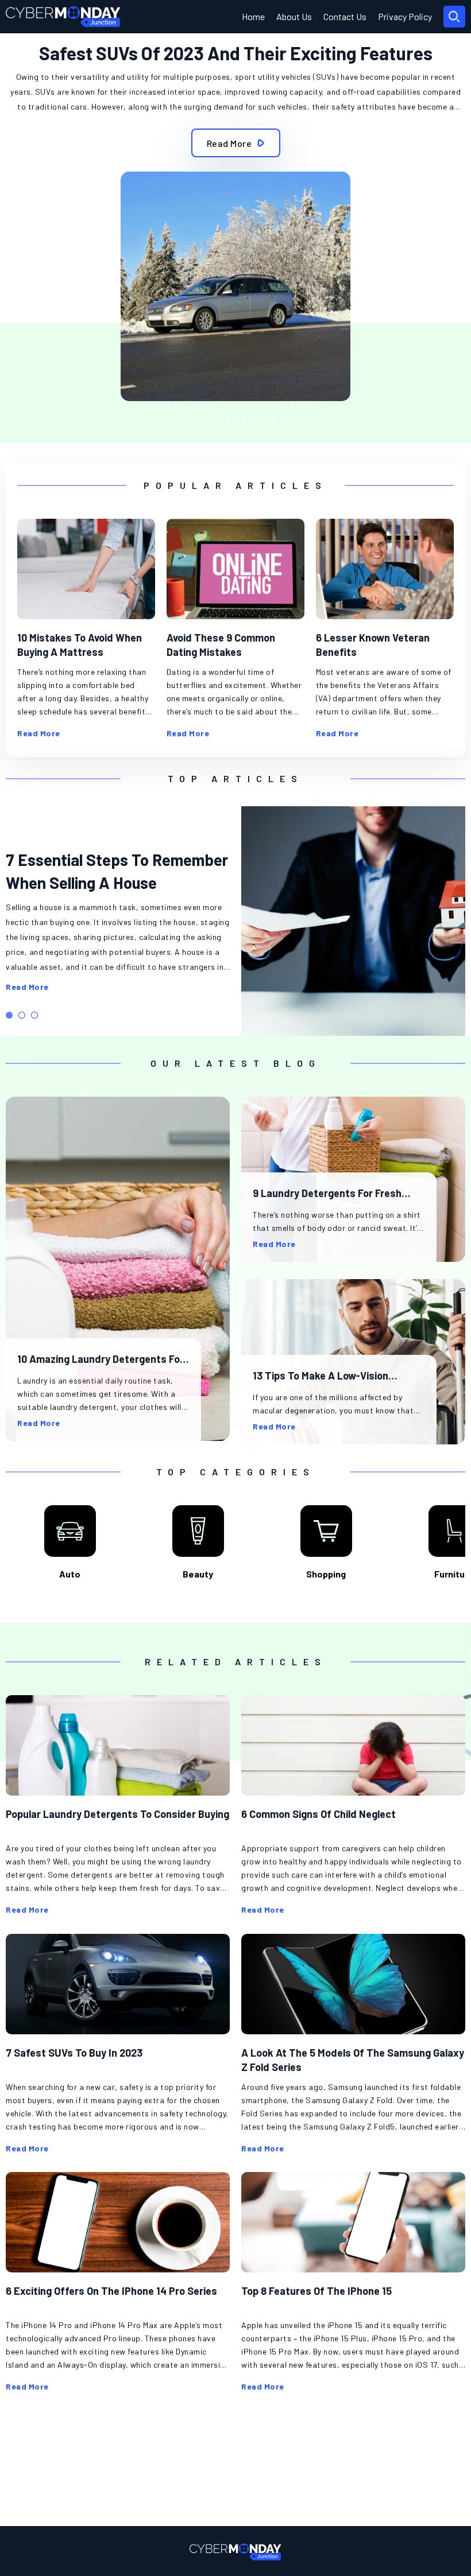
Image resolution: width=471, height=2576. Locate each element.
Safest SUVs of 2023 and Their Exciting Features (236, 53)
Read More (27, 987)
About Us (294, 16)
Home (253, 16)
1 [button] (9, 1015)
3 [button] (34, 1015)
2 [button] (22, 1015)
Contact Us (345, 16)
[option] (235, 227)
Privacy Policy (405, 16)
